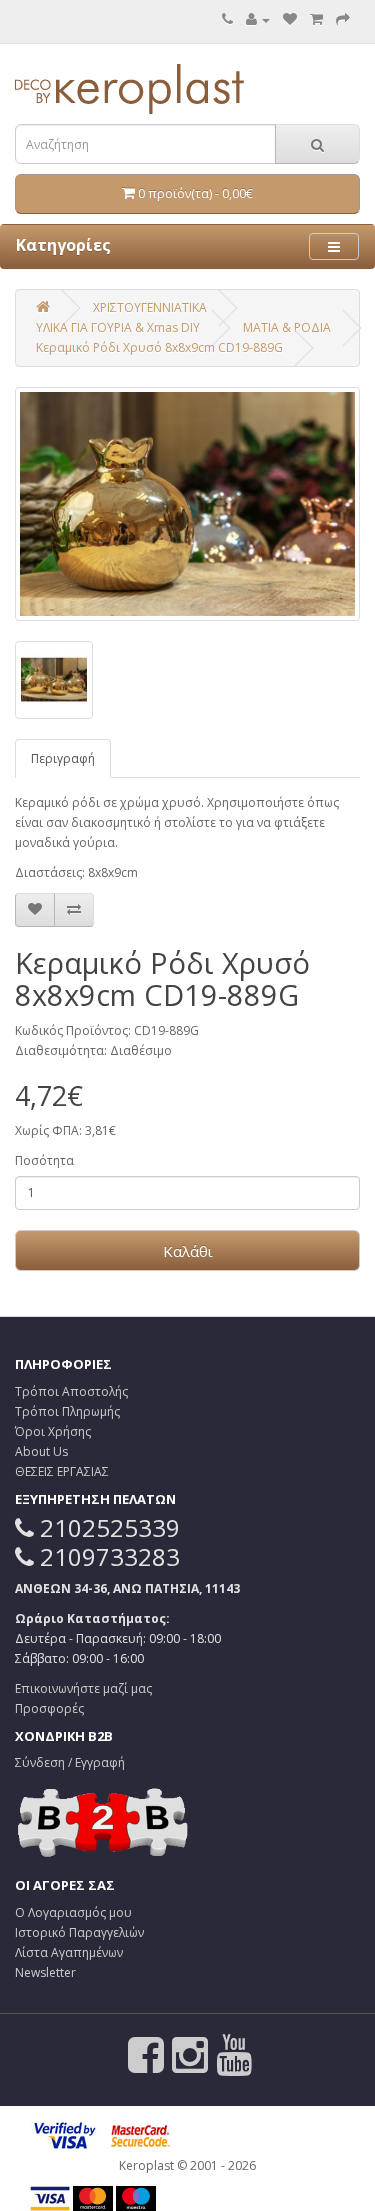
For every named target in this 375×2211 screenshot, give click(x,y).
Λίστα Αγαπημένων (69, 1952)
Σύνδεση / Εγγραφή (70, 1762)
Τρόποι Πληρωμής (67, 1411)
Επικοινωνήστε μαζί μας (83, 1688)
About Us (41, 1451)
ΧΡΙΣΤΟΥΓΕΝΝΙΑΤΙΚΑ (150, 307)
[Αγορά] (343, 19)
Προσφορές (49, 1708)
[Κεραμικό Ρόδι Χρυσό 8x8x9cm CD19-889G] (187, 503)
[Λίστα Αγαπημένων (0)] (290, 19)
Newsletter (45, 1972)
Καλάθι (188, 1251)
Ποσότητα (44, 1160)
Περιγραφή (63, 758)
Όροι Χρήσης (53, 1431)
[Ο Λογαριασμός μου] (258, 19)
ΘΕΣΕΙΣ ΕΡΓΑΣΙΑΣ (62, 1471)
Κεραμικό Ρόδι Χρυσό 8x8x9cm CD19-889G (159, 347)
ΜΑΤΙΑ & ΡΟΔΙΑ (287, 327)
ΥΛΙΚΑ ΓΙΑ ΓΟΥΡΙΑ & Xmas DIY (118, 327)
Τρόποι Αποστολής (71, 1391)
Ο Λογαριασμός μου (73, 1912)
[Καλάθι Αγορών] (316, 19)
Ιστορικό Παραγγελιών (79, 1932)
